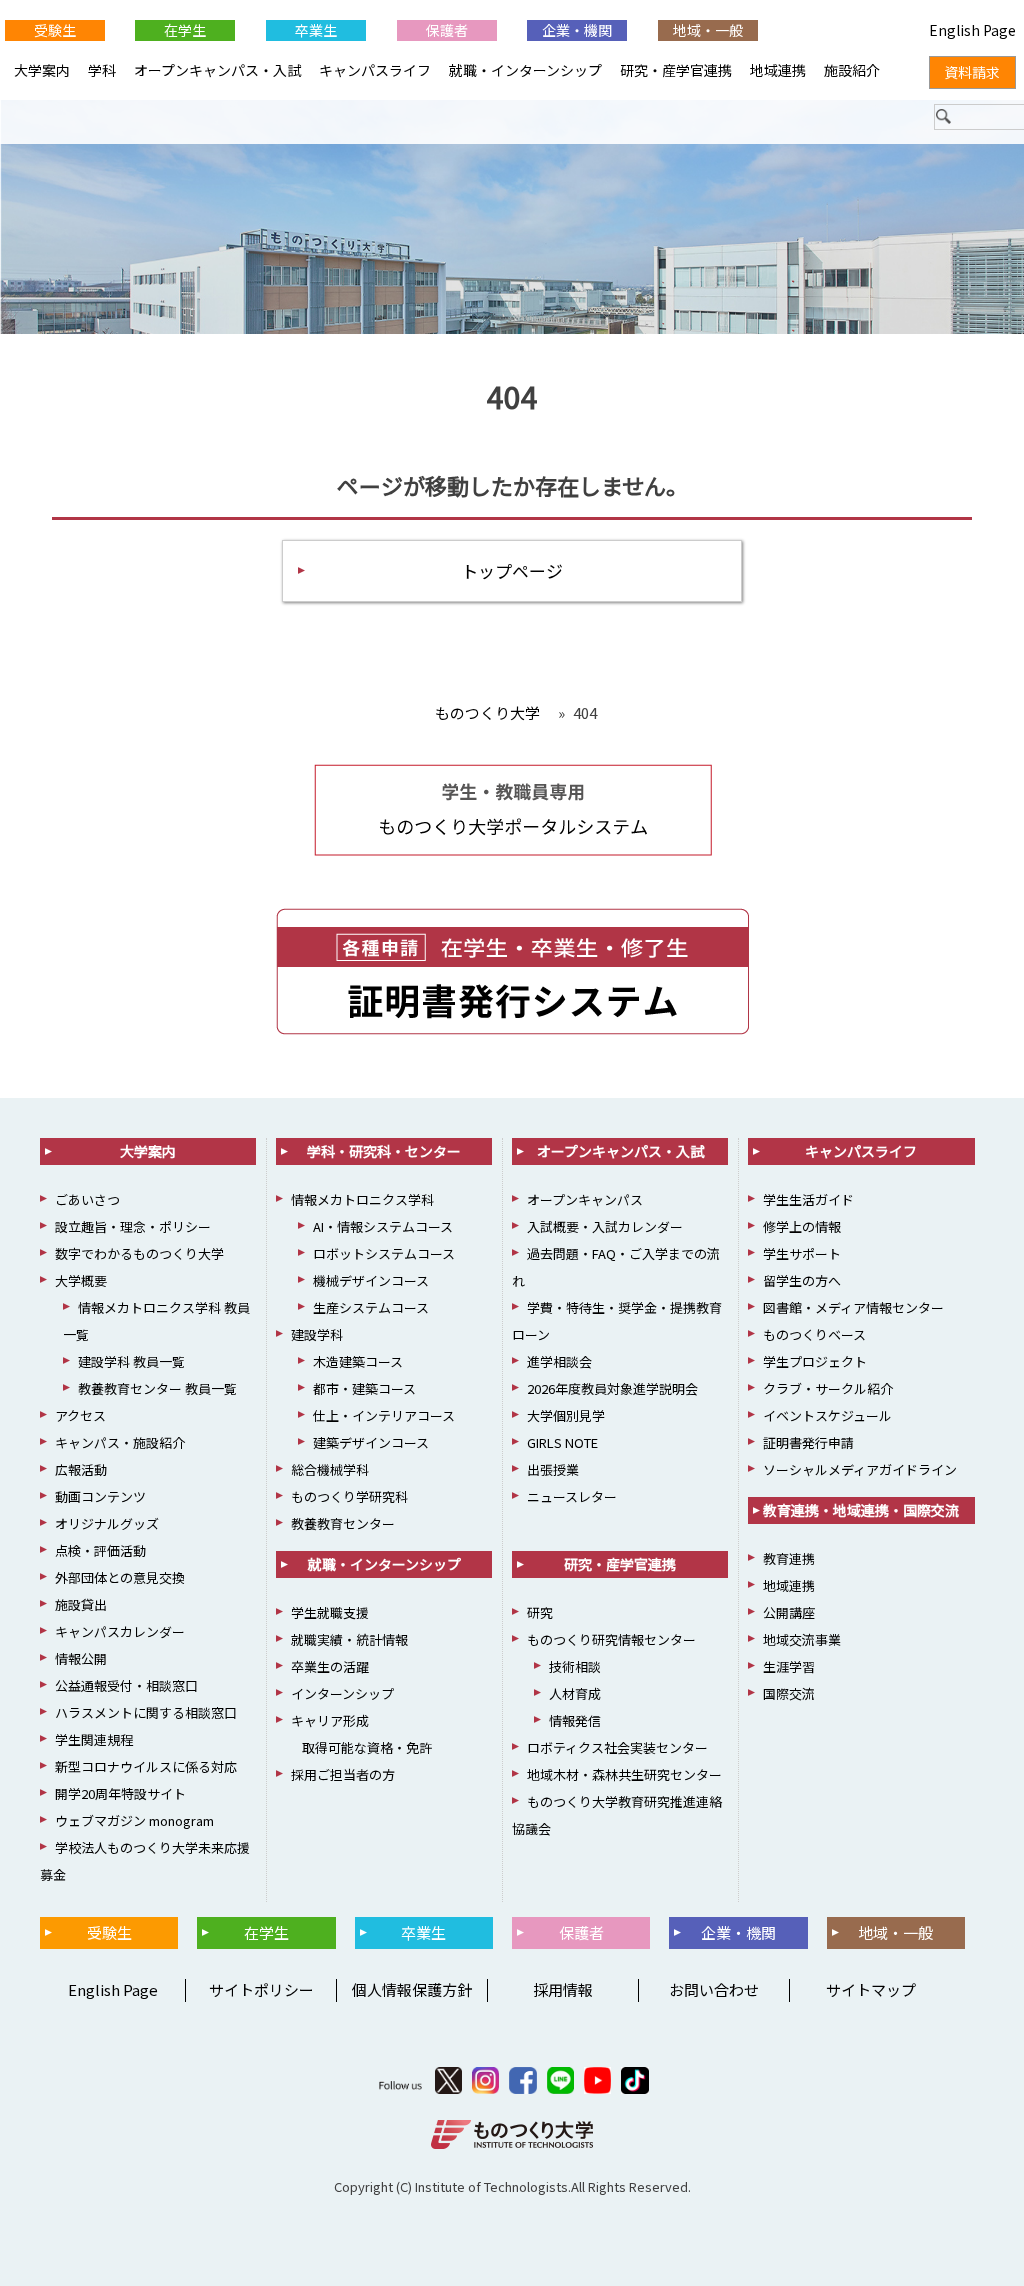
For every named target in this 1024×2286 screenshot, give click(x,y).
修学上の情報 (802, 1226)
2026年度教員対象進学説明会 (612, 1388)
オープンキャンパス (585, 1199)
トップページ (512, 570)
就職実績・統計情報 (349, 1639)
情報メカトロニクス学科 (362, 1199)
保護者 (447, 30)
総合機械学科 (330, 1469)
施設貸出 (81, 1604)
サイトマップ (871, 1989)
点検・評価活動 (100, 1550)
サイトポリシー (261, 1989)
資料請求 (972, 72)
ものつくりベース (814, 1334)
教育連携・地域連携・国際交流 (861, 1510)
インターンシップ (342, 1693)
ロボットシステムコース (384, 1253)
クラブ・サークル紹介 (828, 1388)
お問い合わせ (714, 1989)
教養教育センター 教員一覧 (157, 1388)
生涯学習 (789, 1666)
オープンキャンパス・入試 (217, 70)
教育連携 (789, 1558)
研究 (540, 1612)
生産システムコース (371, 1307)
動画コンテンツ (100, 1496)
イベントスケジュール (827, 1415)
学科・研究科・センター (384, 1151)
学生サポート (802, 1253)
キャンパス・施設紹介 (120, 1442)
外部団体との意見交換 (120, 1577)
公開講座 (789, 1612)
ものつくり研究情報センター (611, 1639)
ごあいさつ (87, 1199)
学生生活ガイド (808, 1199)
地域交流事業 (802, 1639)
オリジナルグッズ (107, 1523)
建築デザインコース (371, 1442)
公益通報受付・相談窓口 (126, 1685)
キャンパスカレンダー (120, 1631)
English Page (110, 1989)
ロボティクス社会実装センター (617, 1747)
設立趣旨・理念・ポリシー (133, 1226)
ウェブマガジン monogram (134, 1820)
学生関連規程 (94, 1739)
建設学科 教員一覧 (131, 1361)
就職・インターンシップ (525, 70)
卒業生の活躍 (330, 1666)
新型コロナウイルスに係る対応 (146, 1766)
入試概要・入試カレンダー (605, 1226)
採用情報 (563, 1989)
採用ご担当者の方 (343, 1774)
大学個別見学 (566, 1415)
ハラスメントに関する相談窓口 (146, 1712)
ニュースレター (572, 1496)
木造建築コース (358, 1361)
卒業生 (316, 30)
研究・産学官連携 (676, 70)
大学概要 (81, 1280)
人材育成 (575, 1693)
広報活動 (81, 1469)
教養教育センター (343, 1523)
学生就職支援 (330, 1612)
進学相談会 (559, 1361)
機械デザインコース (371, 1280)
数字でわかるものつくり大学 (139, 1253)
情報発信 (575, 1720)
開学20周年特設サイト (120, 1793)
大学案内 (42, 70)
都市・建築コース (364, 1388)
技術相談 (575, 1666)
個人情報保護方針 (412, 1989)
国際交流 (789, 1693)
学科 (102, 70)
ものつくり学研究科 (349, 1496)
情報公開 (81, 1658)
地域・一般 (708, 30)
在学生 (185, 30)
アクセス (80, 1415)
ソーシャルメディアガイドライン (860, 1469)
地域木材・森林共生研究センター (624, 1774)
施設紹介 (852, 70)
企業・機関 (577, 30)
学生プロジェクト (815, 1361)
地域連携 (778, 70)
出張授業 (553, 1469)
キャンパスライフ (375, 70)
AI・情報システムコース (383, 1226)
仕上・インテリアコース (384, 1415)
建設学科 (317, 1334)
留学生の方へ (802, 1280)
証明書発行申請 (808, 1442)
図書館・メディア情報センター (853, 1307)
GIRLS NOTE (562, 1442)
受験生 (55, 30)
